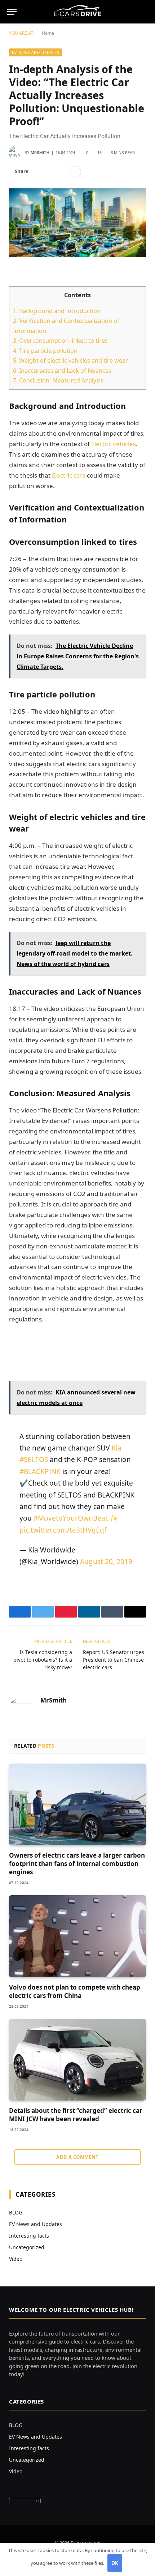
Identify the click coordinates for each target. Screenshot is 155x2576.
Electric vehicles (114, 444)
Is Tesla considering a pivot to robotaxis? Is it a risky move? (43, 1660)
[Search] (145, 12)
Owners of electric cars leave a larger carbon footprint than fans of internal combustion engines (77, 1864)
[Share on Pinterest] (61, 172)
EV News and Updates (36, 52)
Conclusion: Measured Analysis (58, 380)
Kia (116, 1448)
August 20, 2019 (106, 1562)
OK (115, 2563)
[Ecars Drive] (78, 12)
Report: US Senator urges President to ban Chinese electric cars (114, 1660)
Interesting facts (29, 2236)
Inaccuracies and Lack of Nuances (62, 371)
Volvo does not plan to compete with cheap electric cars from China (75, 1991)
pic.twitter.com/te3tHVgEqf (63, 1530)
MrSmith (40, 153)
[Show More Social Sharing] (75, 172)
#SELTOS (34, 1460)
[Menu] (12, 12)
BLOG (16, 2212)
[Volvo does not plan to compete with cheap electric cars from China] (77, 1936)
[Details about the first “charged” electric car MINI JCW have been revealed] (77, 2060)
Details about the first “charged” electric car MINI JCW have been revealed (76, 2115)
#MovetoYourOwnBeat (71, 1518)
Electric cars (69, 475)
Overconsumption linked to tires (60, 341)
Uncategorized (27, 2247)
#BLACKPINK (40, 1471)
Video (16, 2259)
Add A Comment (77, 2157)
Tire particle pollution (45, 351)
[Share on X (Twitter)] (50, 172)
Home (48, 33)
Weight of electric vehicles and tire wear (70, 360)
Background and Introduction (57, 311)
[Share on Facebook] (38, 172)
